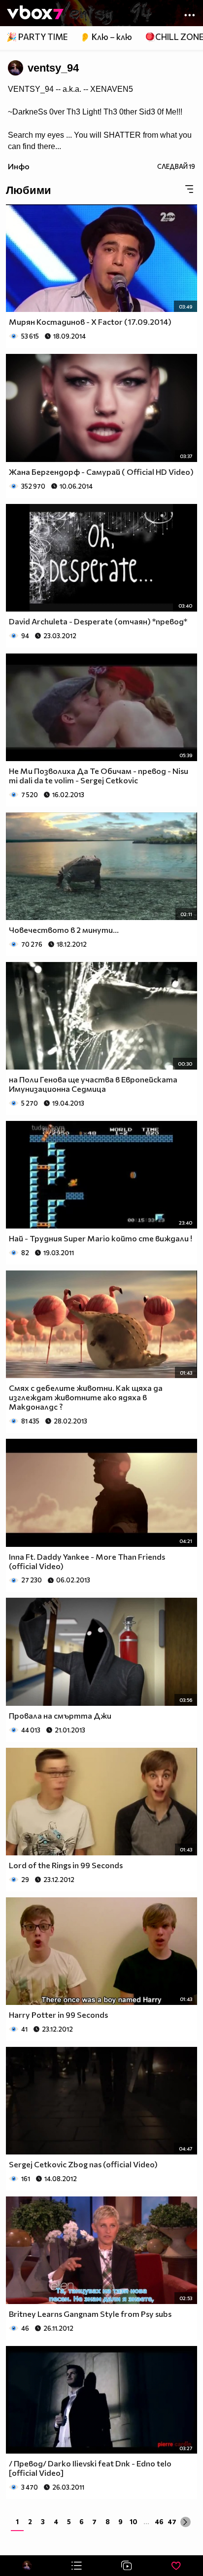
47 (172, 2521)
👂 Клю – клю (106, 37)
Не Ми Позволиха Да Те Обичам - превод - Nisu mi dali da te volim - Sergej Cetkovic (99, 775)
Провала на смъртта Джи (60, 1715)
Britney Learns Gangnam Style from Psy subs (90, 2314)
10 (134, 2521)
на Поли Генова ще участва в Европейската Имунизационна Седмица (93, 1084)
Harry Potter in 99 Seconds (58, 2015)
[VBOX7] (35, 13)
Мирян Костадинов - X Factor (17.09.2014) (90, 322)
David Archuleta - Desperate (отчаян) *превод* (98, 621)
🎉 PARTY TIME (37, 37)
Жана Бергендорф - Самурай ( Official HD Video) (101, 472)
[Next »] (186, 2522)
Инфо (19, 166)
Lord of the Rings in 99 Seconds (66, 1865)
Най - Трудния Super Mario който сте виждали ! (101, 1238)
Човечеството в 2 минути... (64, 930)
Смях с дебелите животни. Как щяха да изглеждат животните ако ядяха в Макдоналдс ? (86, 1397)
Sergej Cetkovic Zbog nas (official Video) (83, 2164)
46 (159, 2521)
